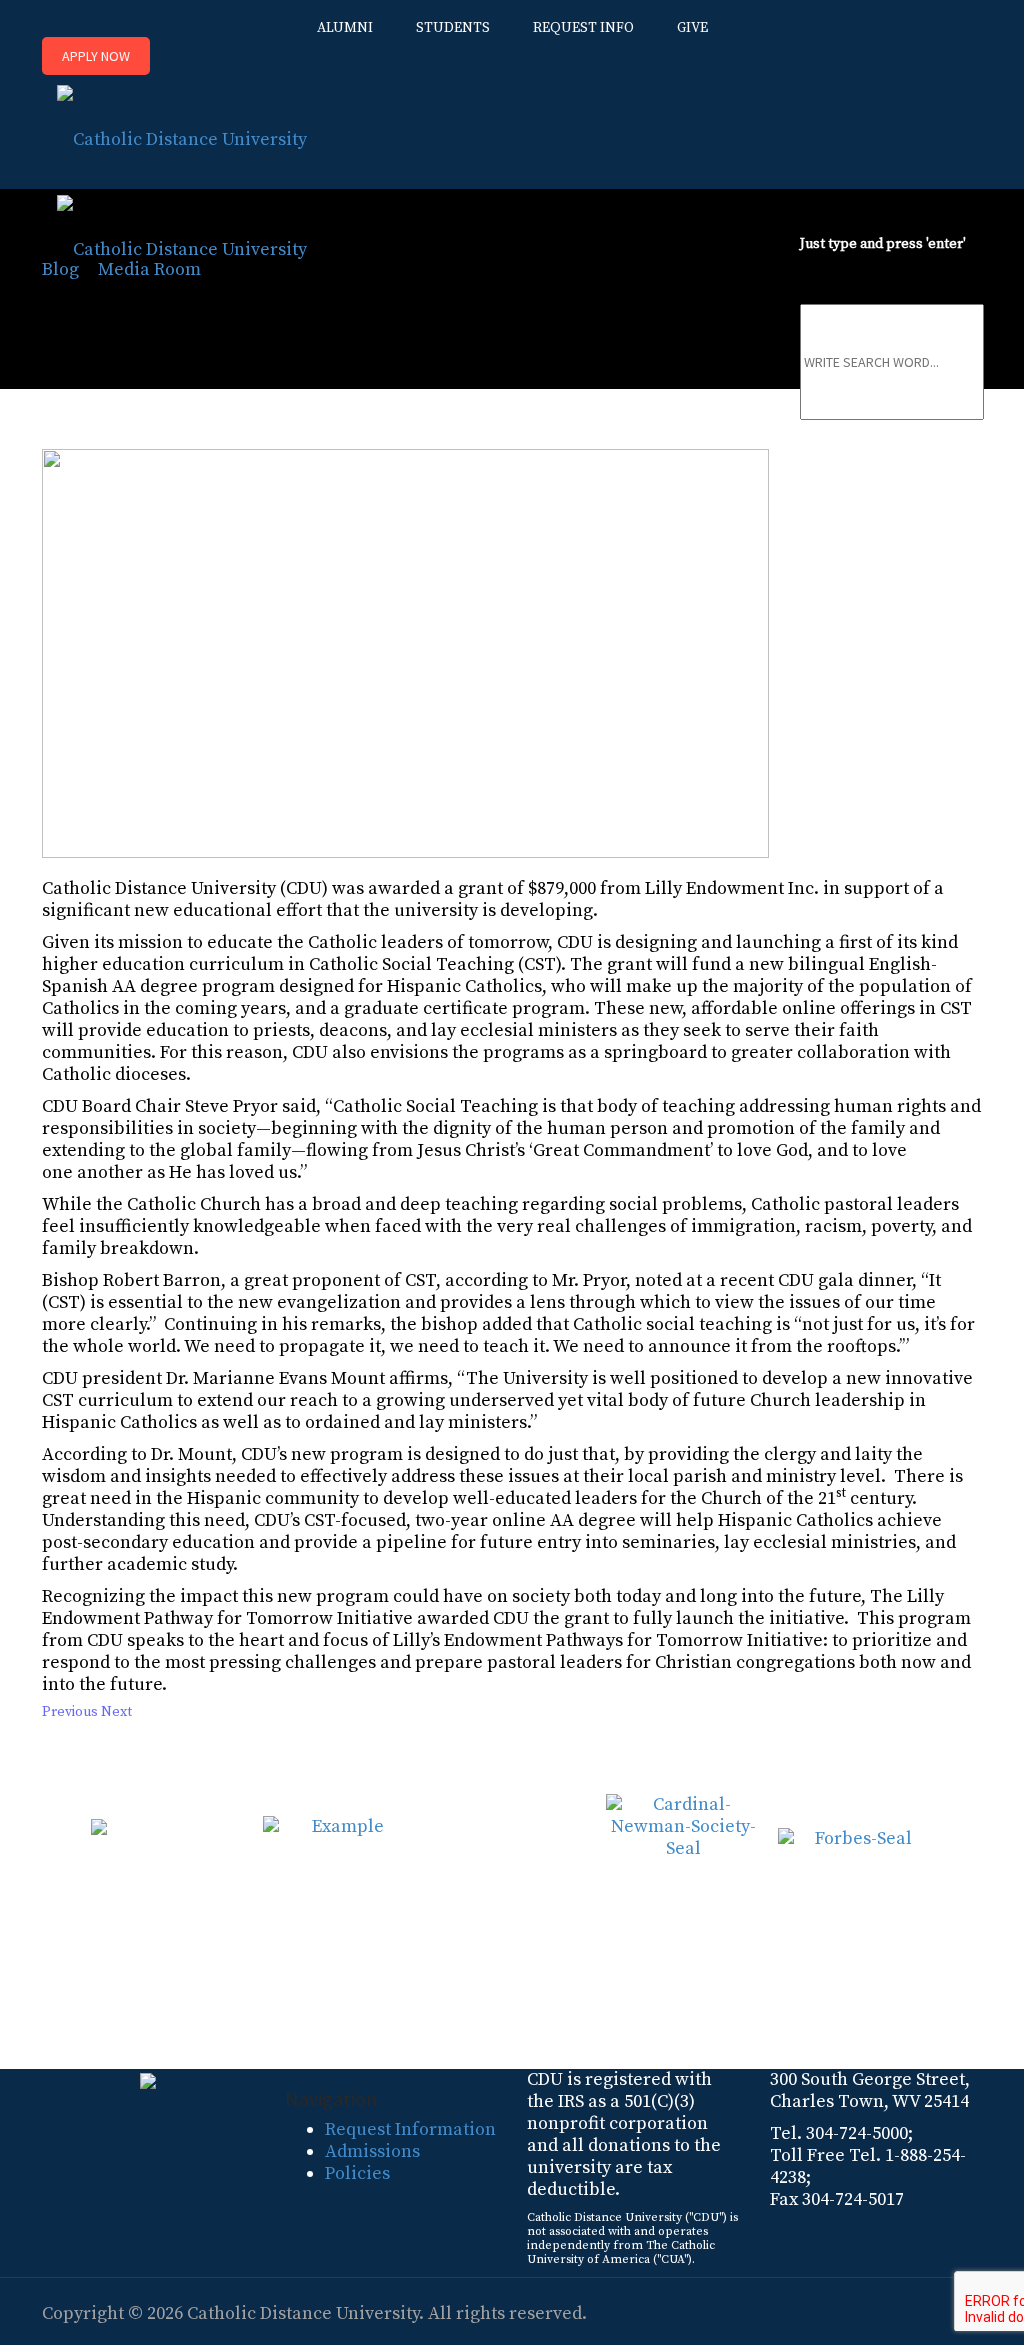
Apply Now (96, 56)
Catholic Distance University (303, 2313)
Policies (357, 2173)
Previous (70, 1712)
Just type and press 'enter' (883, 244)
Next (116, 1712)
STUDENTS (453, 28)
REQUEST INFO (583, 28)
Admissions (372, 2151)
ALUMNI (345, 28)
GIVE (692, 28)
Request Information (410, 2129)
